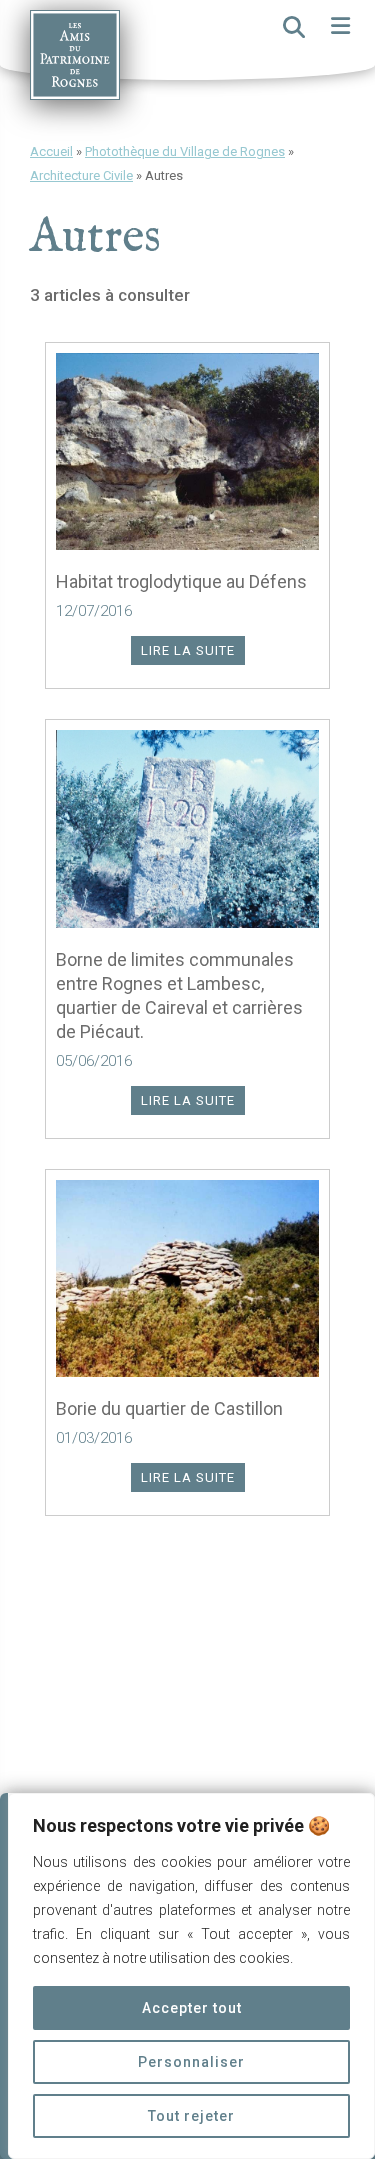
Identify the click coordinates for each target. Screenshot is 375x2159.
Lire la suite (188, 650)
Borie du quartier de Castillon (169, 1408)
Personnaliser (191, 2062)
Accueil (51, 151)
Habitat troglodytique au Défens (181, 581)
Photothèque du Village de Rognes (185, 151)
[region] (187, 1976)
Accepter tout (192, 2008)
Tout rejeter (191, 2116)
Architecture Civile (81, 175)
